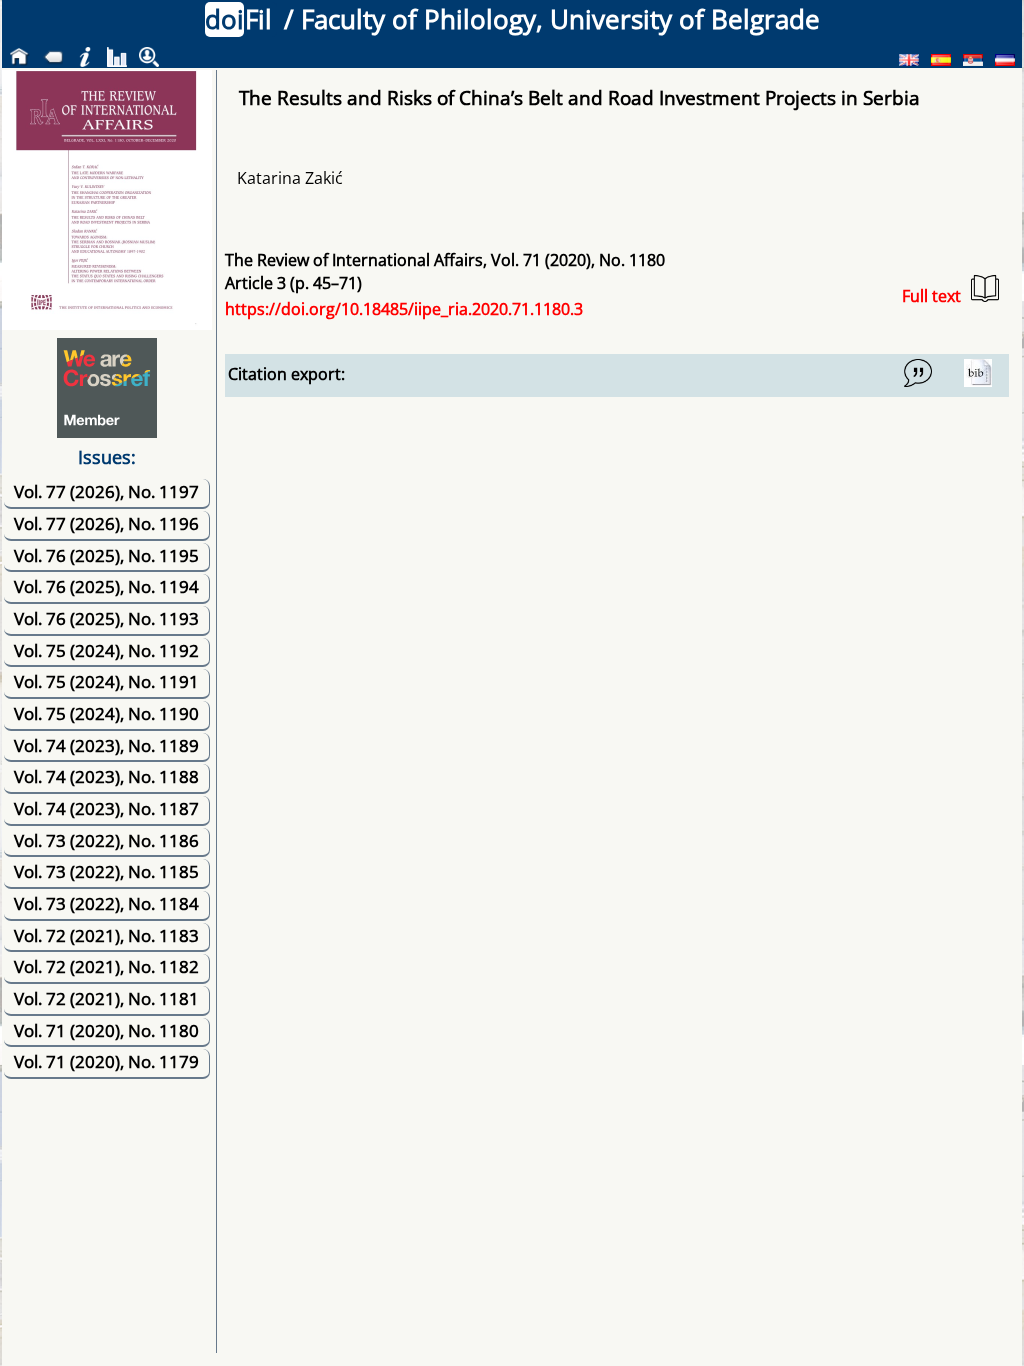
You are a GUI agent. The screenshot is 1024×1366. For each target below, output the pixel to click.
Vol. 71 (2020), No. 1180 (106, 1030)
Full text (931, 296)
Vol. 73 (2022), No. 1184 (106, 903)
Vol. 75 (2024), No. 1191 (106, 681)
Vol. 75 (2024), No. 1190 (106, 713)
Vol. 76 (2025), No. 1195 (106, 555)
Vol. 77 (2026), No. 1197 (106, 491)
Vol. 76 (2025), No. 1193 (106, 618)
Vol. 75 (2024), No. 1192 (106, 650)
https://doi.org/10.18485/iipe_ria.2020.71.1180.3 (404, 309)
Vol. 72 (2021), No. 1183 (106, 935)
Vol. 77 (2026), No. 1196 (106, 523)
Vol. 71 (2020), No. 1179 (106, 1061)
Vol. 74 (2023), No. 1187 (106, 808)
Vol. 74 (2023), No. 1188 (106, 776)
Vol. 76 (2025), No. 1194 (106, 586)
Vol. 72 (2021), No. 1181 (106, 998)
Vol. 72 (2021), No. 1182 (106, 966)
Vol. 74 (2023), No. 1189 (106, 745)
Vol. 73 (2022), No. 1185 (106, 871)
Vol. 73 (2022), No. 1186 (106, 840)
